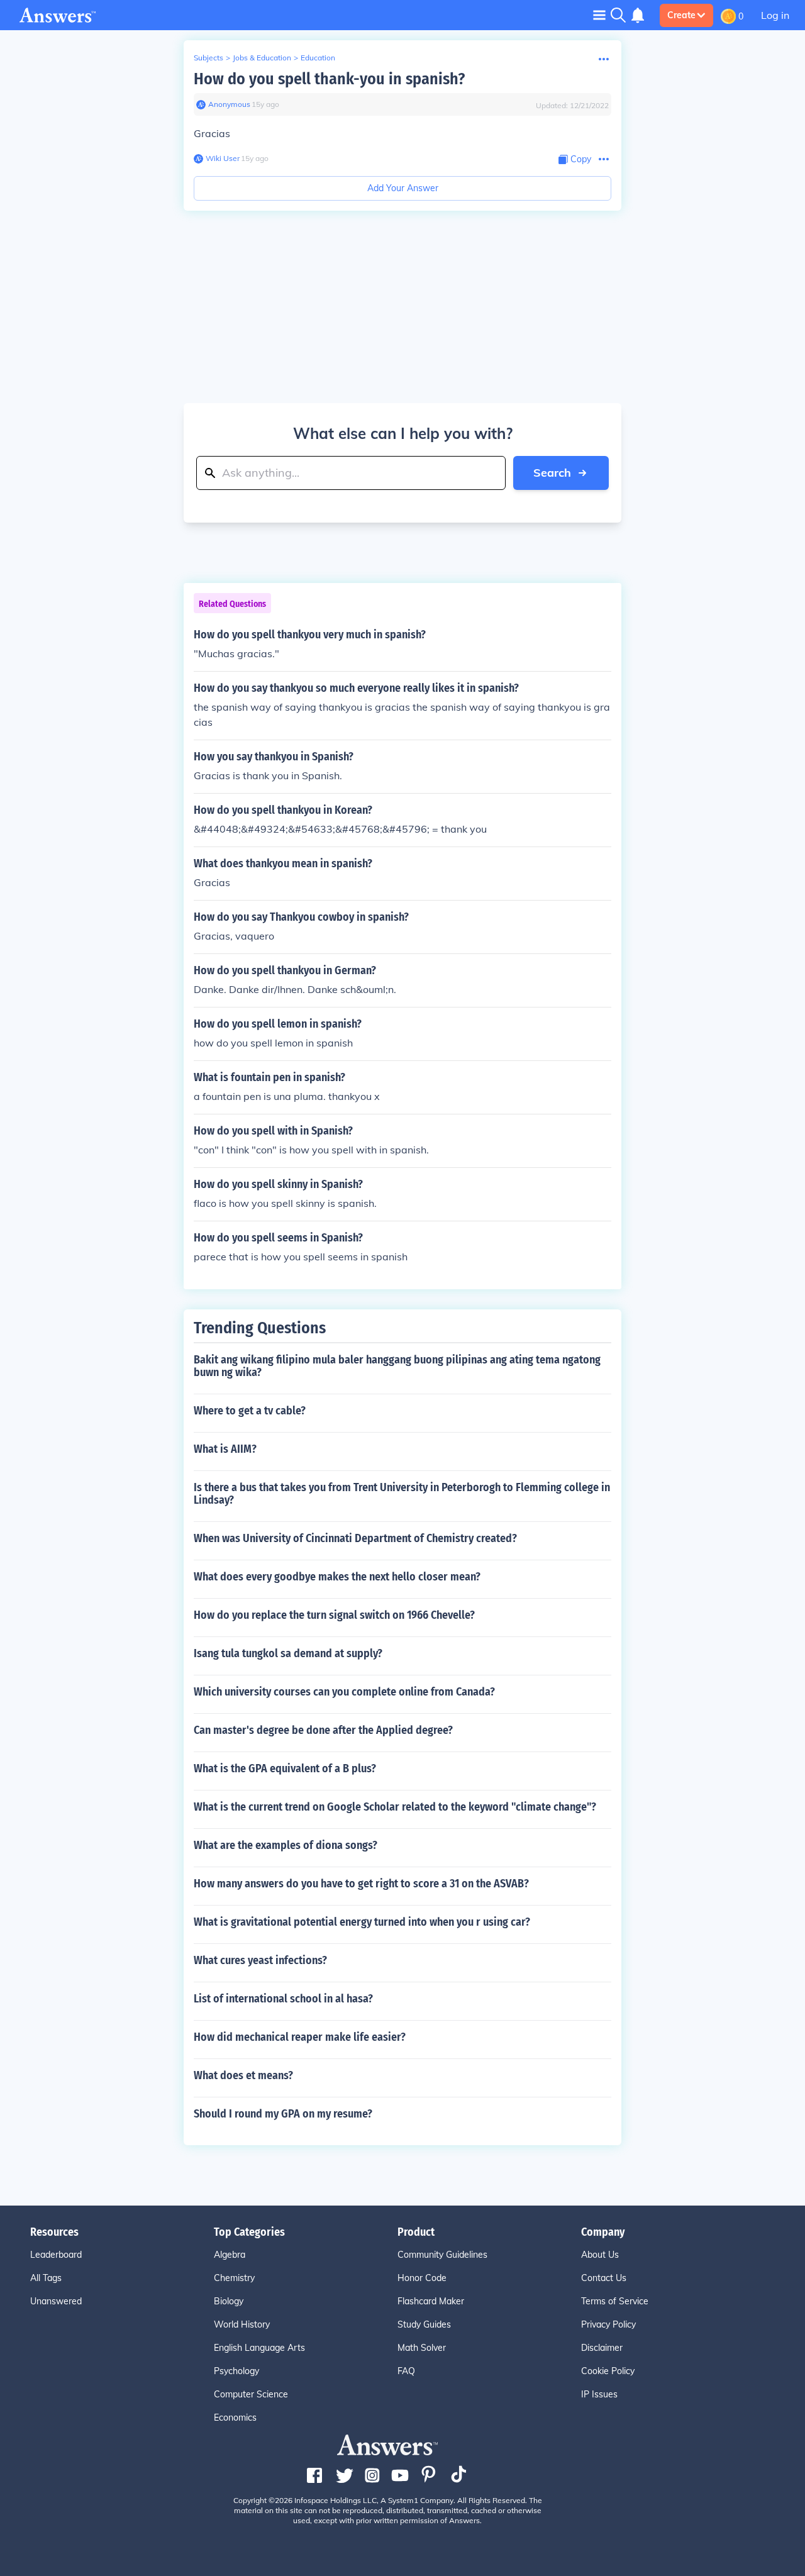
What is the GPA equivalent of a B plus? (285, 1768)
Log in (775, 15)
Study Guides (424, 2324)
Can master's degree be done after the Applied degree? (323, 1730)
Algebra (230, 2255)
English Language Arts (259, 2348)
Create (681, 15)
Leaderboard (56, 2255)
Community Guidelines (442, 2255)
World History (242, 2324)
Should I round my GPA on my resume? (283, 2114)
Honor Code (422, 2278)
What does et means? (243, 2075)
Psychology (236, 2371)
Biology (229, 2301)
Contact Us (604, 2278)
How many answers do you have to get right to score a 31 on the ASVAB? (361, 1884)
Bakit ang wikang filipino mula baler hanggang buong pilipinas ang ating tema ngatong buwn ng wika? (397, 1366)
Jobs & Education (262, 58)
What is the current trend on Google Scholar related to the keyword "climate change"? (395, 1807)
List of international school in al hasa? (283, 1999)
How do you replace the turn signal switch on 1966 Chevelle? (334, 1615)
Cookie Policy (608, 2371)
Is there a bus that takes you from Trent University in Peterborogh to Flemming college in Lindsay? (402, 1494)
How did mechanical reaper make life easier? (300, 2037)
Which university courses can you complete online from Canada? (344, 1692)
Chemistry (234, 2278)
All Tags (46, 2278)
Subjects (208, 58)
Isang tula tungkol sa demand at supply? (288, 1653)
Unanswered (56, 2301)
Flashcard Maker (431, 2301)
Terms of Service (615, 2301)
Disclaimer (602, 2348)
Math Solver (422, 2348)
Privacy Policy (608, 2324)
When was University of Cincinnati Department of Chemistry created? (355, 1538)
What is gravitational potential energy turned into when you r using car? (362, 1922)
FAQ (406, 2371)
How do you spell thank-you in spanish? (329, 79)
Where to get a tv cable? (250, 1411)
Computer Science (251, 2394)
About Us (600, 2255)
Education (318, 58)
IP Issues (599, 2394)
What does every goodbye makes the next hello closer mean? (337, 1577)
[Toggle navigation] (599, 15)
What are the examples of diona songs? (286, 1845)
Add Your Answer (403, 188)
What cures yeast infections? (260, 1960)
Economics (235, 2418)
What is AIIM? (225, 1449)
